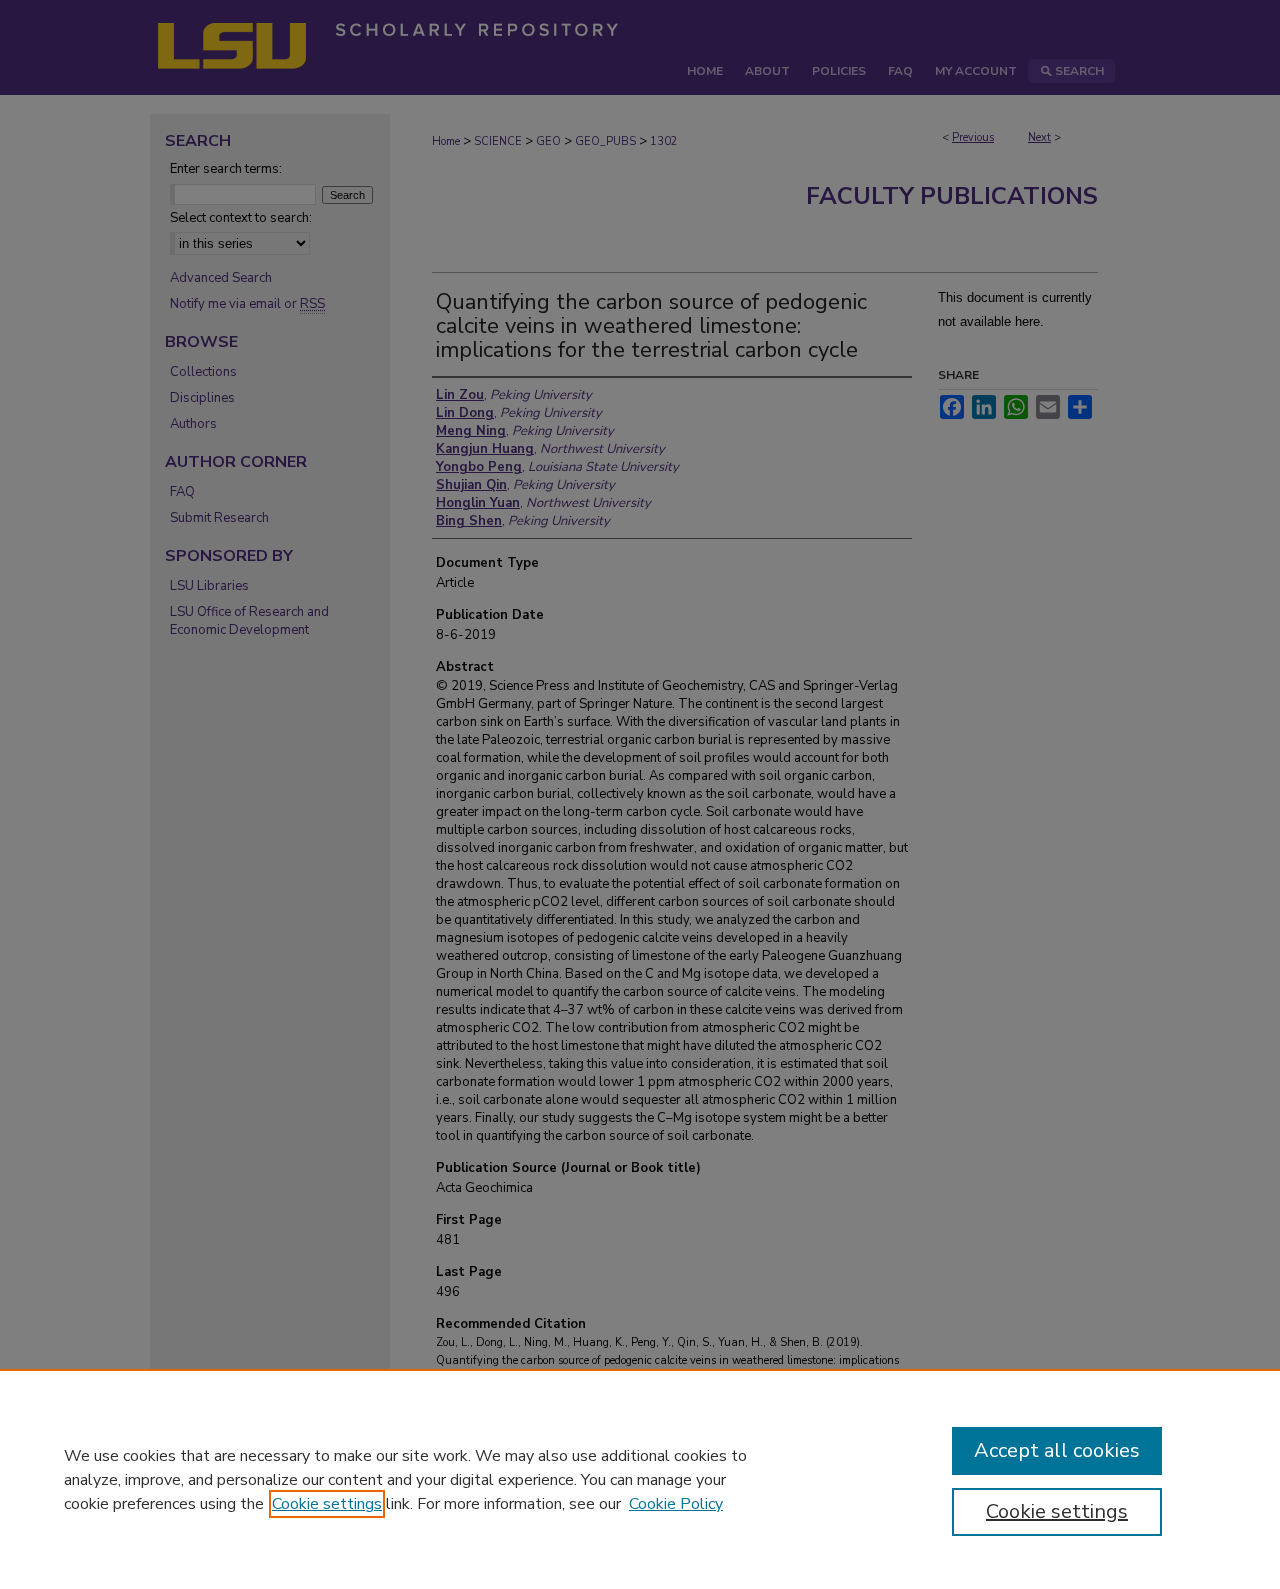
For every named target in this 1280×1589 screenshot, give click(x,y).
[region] (640, 1479)
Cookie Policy (676, 1504)
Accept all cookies (1057, 1450)
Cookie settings (327, 1504)
